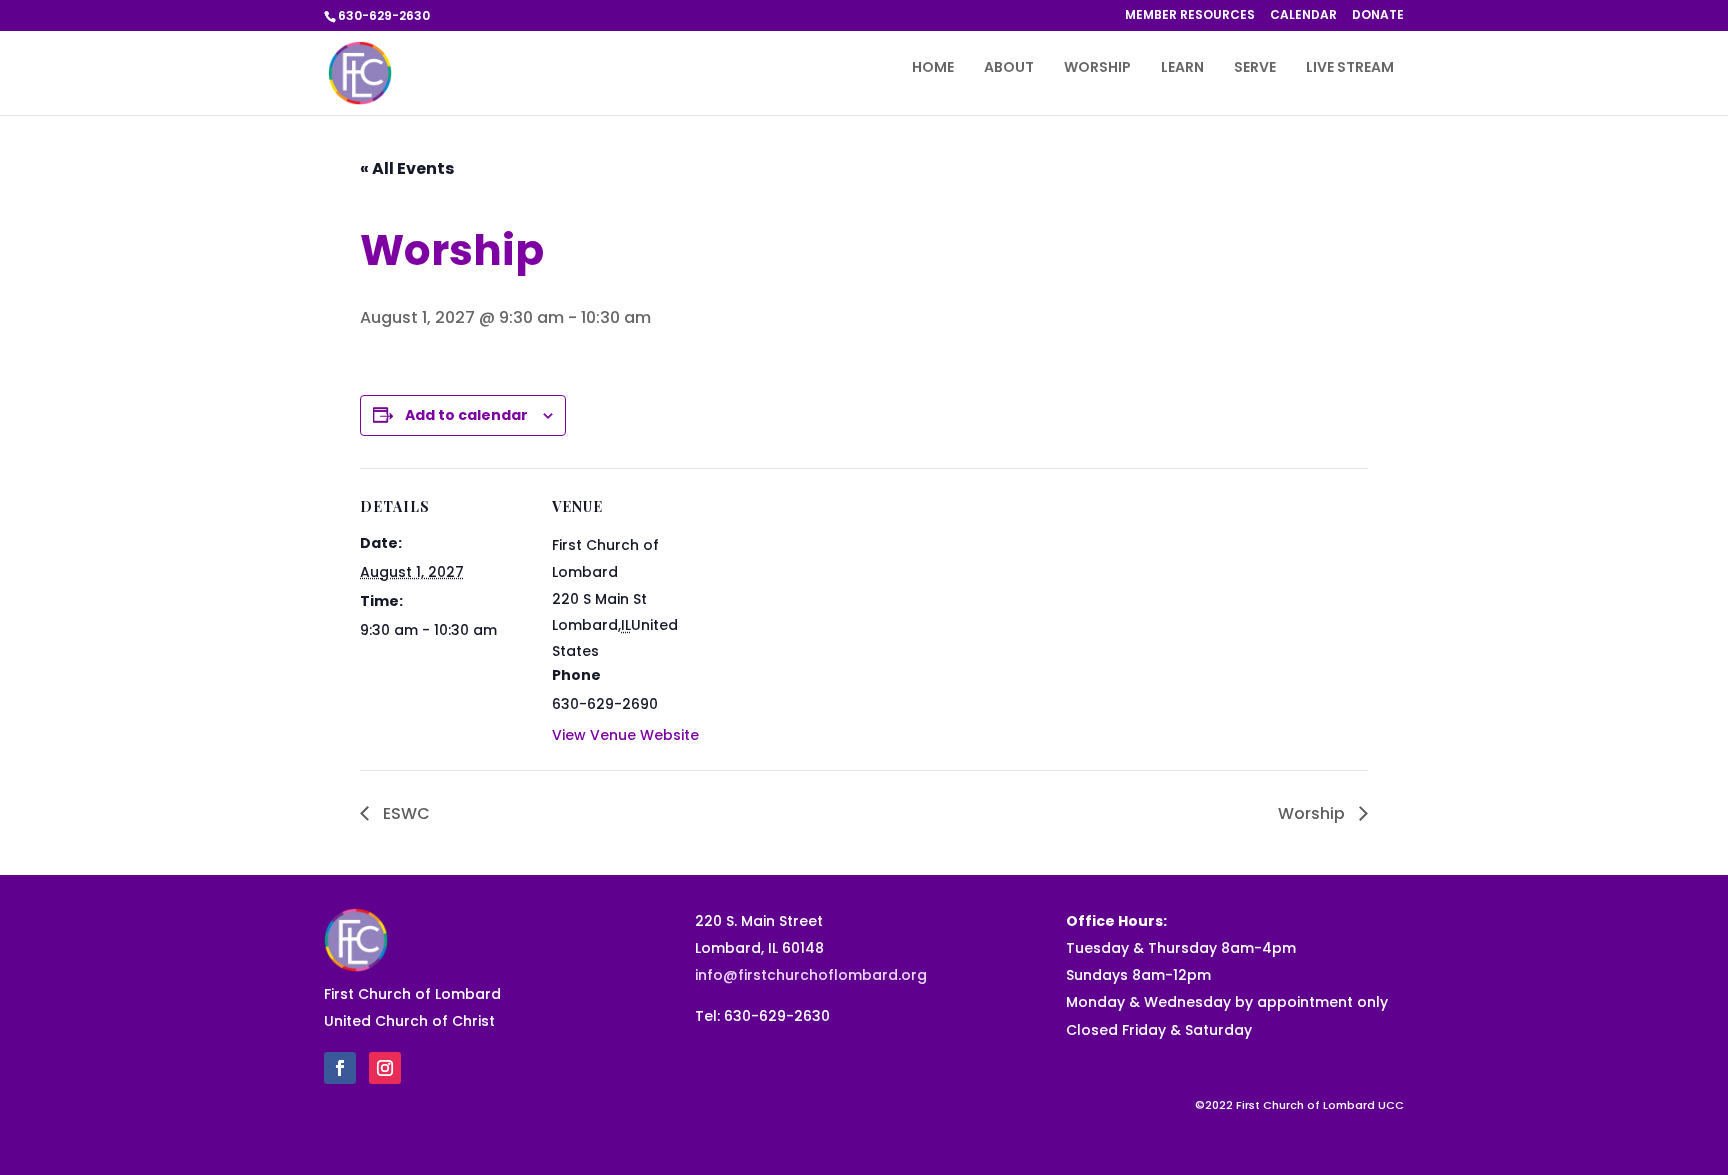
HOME (933, 68)
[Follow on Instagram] (385, 1068)
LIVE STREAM (1350, 68)
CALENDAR (1303, 16)
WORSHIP (1097, 68)
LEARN (1182, 68)
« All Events (407, 168)
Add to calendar (466, 415)
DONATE (1378, 16)
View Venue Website (625, 735)
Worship (1313, 813)
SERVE (1255, 68)
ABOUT (1009, 68)
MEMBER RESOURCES (1190, 16)
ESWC (404, 813)
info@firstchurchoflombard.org (811, 975)
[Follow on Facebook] (340, 1068)
